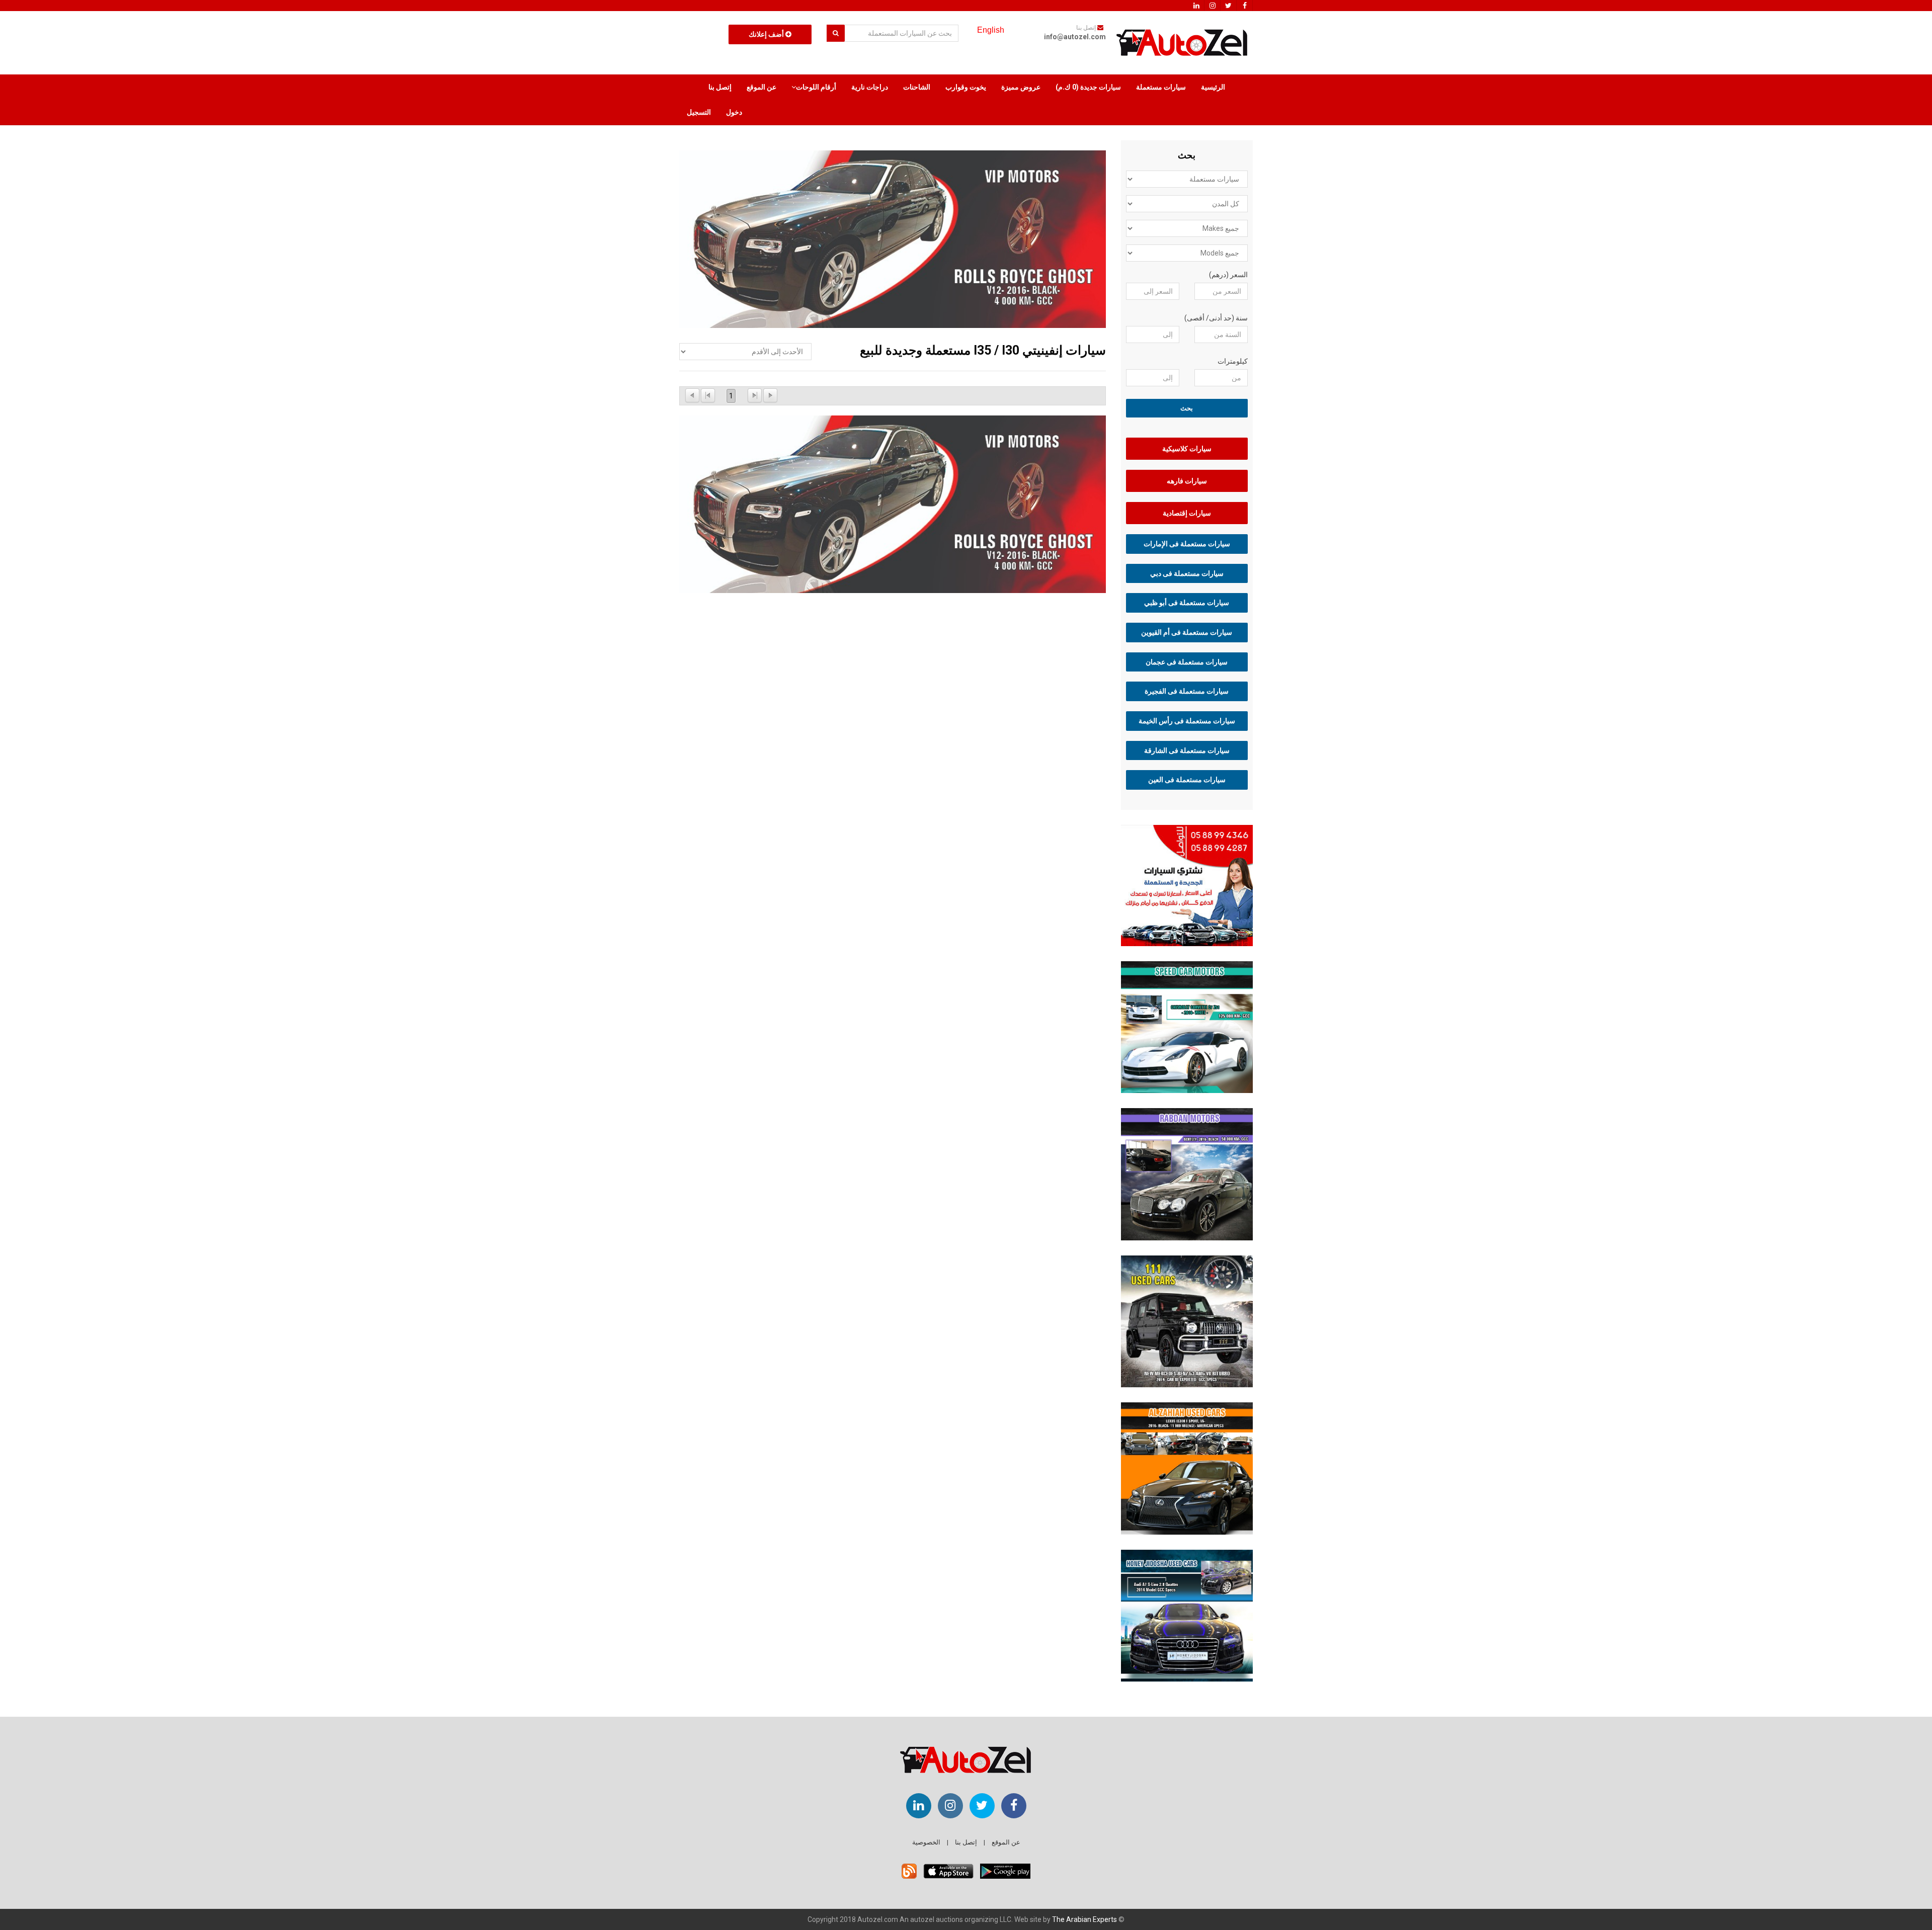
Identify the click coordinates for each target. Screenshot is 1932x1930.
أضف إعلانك (767, 34)
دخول (734, 112)
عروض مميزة (1021, 87)
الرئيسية (1213, 87)
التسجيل (699, 112)
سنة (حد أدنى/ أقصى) (1216, 318)
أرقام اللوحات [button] (816, 87)
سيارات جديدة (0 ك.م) (1088, 87)
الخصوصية (926, 1842)
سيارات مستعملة (1161, 87)
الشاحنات (917, 87)
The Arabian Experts (1084, 1919)
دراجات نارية (870, 87)
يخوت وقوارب (966, 87)
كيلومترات (1233, 361)
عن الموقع (761, 87)
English (991, 30)
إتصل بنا (720, 87)
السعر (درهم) (1228, 275)
